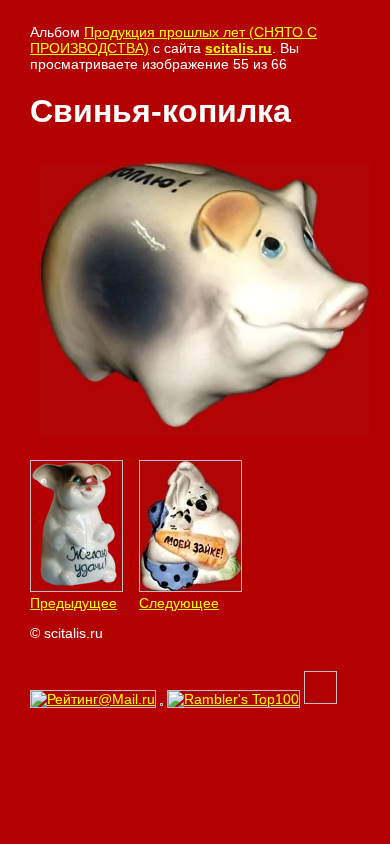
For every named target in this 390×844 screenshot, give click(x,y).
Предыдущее (73, 603)
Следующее (179, 603)
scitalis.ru (238, 48)
